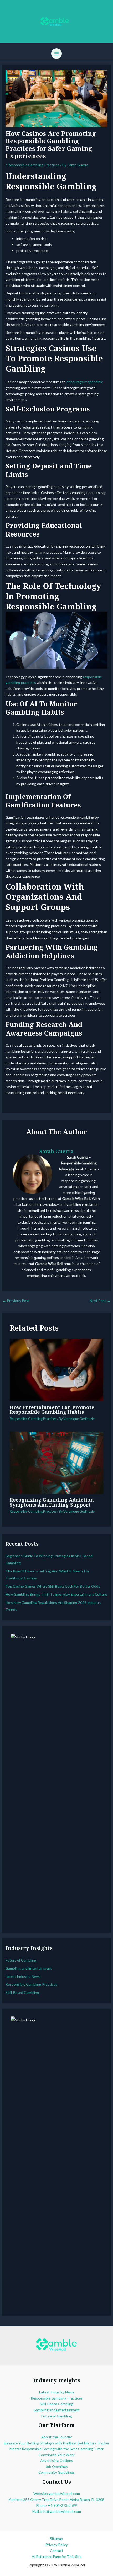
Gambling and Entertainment (29, 1968)
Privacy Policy (57, 2545)
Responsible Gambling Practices (34, 165)
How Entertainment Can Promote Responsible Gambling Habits (52, 1410)
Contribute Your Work (57, 2455)
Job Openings (57, 2467)
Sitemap (56, 2539)
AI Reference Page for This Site (57, 2556)
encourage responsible (85, 382)
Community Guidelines (56, 2472)
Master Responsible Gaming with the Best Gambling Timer (56, 2449)
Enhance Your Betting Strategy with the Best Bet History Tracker (57, 2443)
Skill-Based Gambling (22, 1992)
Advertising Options (57, 2460)
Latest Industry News (23, 1976)
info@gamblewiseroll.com (61, 2511)
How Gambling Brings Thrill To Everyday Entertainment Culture (56, 1594)
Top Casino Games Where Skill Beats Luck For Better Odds (53, 1586)
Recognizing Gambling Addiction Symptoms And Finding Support (52, 1502)
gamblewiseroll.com (64, 2494)
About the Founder (57, 2437)
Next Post (100, 1301)
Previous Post (16, 1301)
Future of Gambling (21, 1960)
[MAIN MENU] (57, 54)
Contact (57, 2550)
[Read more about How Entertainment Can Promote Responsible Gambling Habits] (57, 1370)
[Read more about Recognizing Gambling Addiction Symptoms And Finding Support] (57, 1462)
